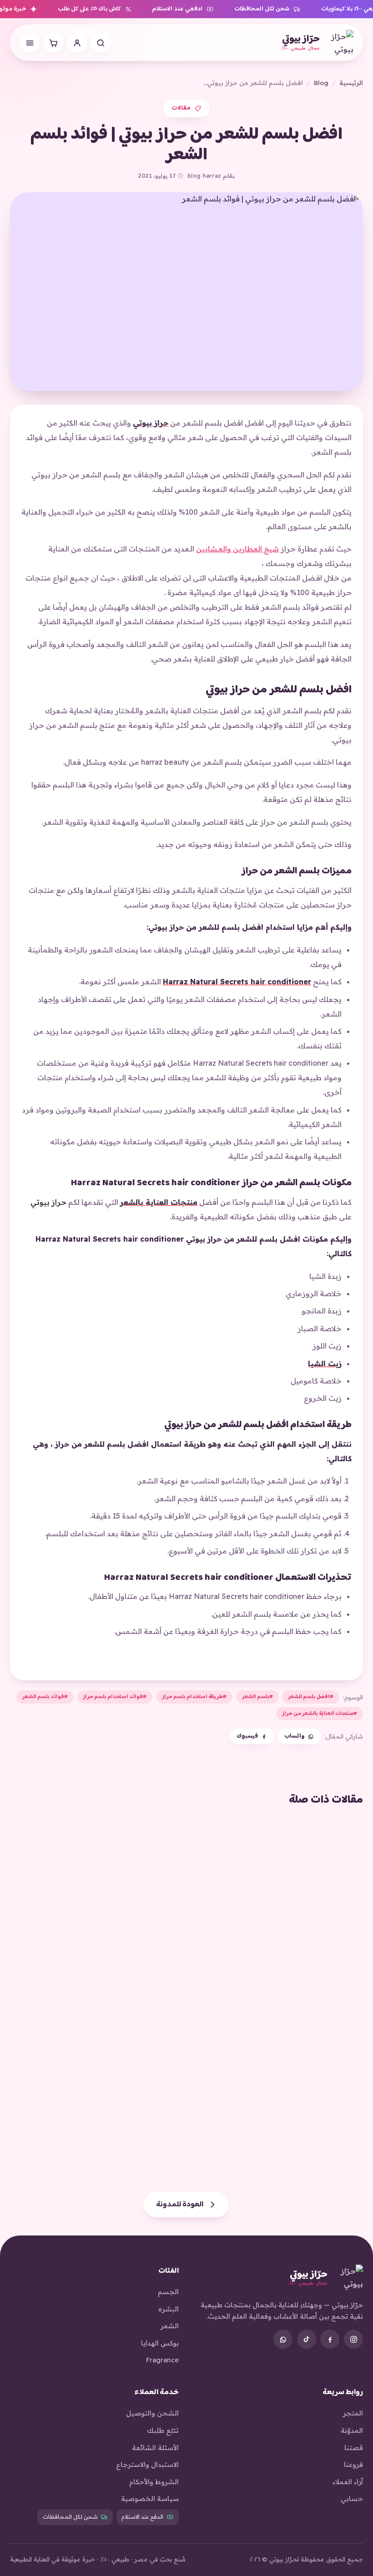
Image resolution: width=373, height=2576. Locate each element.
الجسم (168, 2292)
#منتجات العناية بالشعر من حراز (320, 1714)
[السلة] (53, 43)
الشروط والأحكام (154, 2482)
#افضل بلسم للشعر (311, 1697)
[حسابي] (77, 43)
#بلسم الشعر (257, 1697)
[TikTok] (307, 2339)
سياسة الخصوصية (150, 2498)
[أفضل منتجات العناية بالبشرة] (96, 1886)
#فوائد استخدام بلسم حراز (115, 1697)
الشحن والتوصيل (152, 2413)
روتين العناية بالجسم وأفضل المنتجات (282, 1954)
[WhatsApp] (283, 2339)
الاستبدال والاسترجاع (147, 2464)
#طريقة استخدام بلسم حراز (194, 1697)
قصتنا (354, 2448)
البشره (169, 2309)
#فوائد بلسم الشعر (45, 1697)
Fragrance (162, 2360)
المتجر (353, 2413)
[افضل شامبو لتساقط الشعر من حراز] (277, 2057)
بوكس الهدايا (160, 2343)
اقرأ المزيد (338, 1976)
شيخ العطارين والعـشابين (237, 549)
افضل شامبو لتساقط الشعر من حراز (289, 2125)
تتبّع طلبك (163, 2430)
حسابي (352, 2498)
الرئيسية (351, 83)
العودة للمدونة (180, 2205)
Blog (321, 83)
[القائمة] (30, 43)
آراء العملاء (348, 2482)
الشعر (170, 2326)
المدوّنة (352, 2430)
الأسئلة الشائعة (155, 2448)
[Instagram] (353, 2339)
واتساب (294, 1736)
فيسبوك (247, 1736)
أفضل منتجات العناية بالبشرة (118, 1954)
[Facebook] (330, 2339)
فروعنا (353, 2464)
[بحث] (101, 43)
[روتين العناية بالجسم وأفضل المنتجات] (277, 1886)
